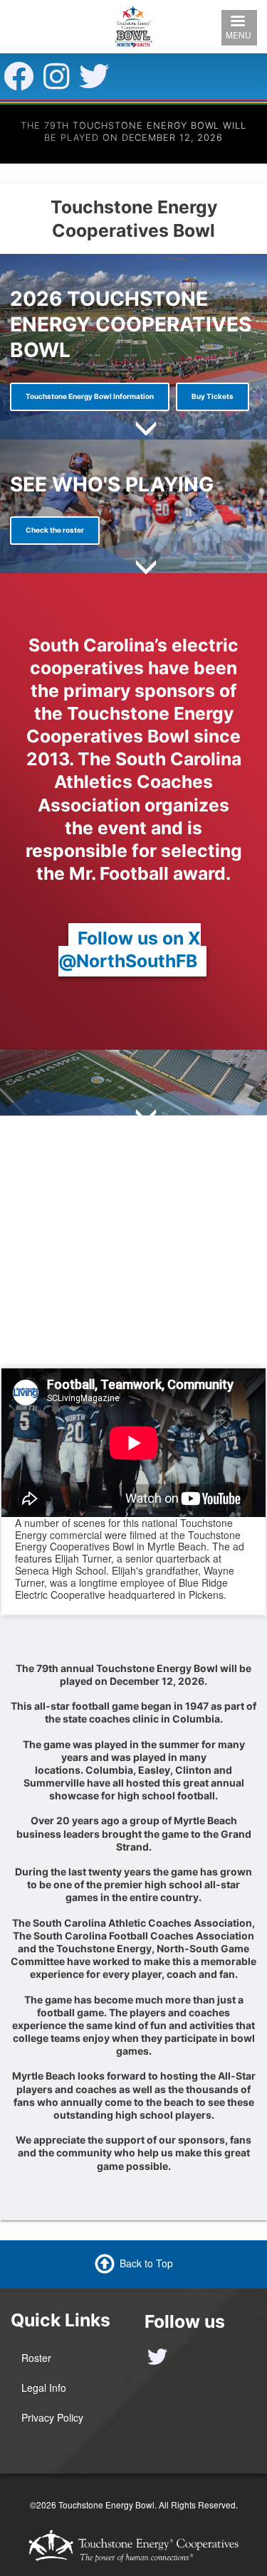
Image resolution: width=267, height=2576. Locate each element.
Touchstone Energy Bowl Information (90, 396)
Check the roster (55, 530)
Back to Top (146, 2262)
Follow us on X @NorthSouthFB (129, 949)
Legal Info (44, 2388)
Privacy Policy (52, 2417)
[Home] (133, 25)
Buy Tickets (213, 396)
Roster (36, 2358)
